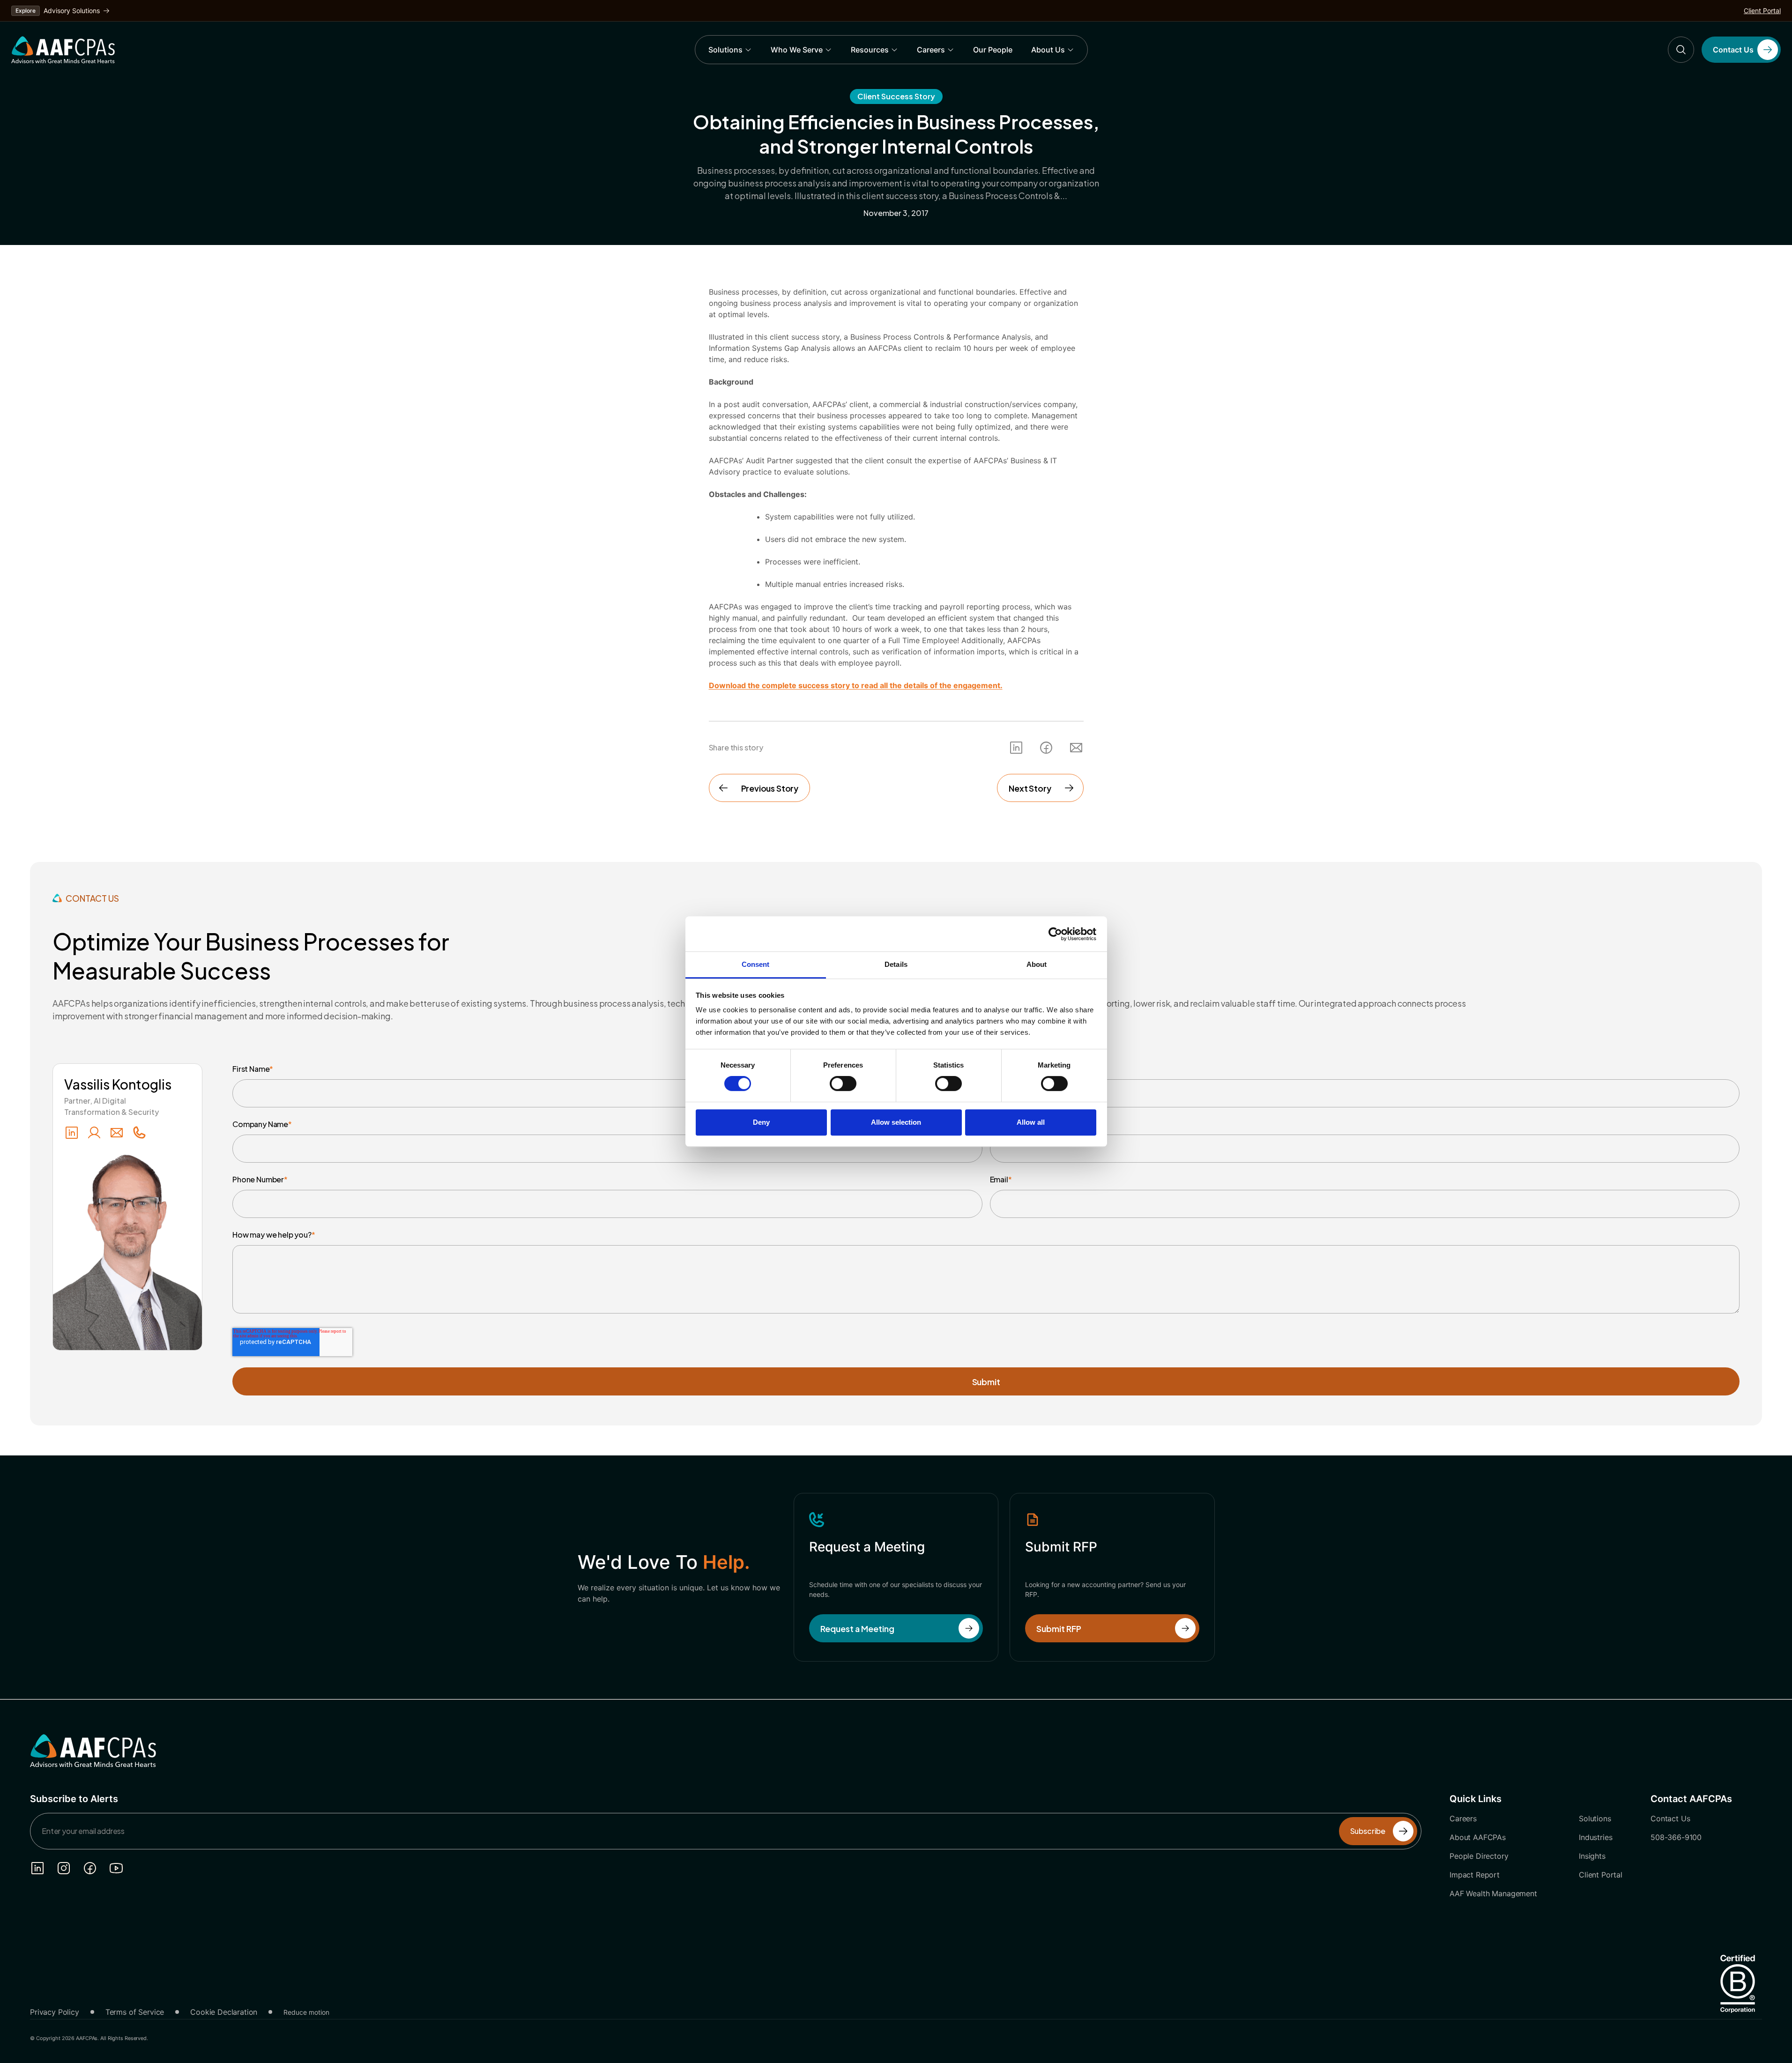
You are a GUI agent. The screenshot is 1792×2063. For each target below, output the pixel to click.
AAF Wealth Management (1493, 1893)
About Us (1048, 50)
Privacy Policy (55, 2012)
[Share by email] (1076, 748)
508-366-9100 (1676, 1837)
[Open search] (1681, 50)
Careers (931, 50)
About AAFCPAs (1478, 1837)
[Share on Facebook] (1046, 748)
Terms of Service (135, 2012)
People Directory (1479, 1856)
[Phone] (139, 1133)
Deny (761, 1122)
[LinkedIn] (72, 1133)
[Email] (117, 1133)
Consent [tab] (756, 964)
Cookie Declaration (224, 2012)
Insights (1592, 1856)
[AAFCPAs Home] (93, 1751)
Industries (1595, 1837)
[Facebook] (90, 1868)
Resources (870, 50)
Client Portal (1762, 11)
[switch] (843, 1083)
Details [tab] (896, 964)
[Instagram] (64, 1868)
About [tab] (1037, 964)
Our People (993, 50)
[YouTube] (116, 1868)
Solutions (725, 50)
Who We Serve (797, 50)
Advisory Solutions (72, 11)
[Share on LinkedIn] (1016, 748)
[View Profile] (94, 1133)
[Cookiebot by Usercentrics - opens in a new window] (1055, 934)
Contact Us (1670, 1818)
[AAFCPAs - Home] (63, 50)
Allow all (1031, 1122)
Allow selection (896, 1122)
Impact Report (1475, 1875)
